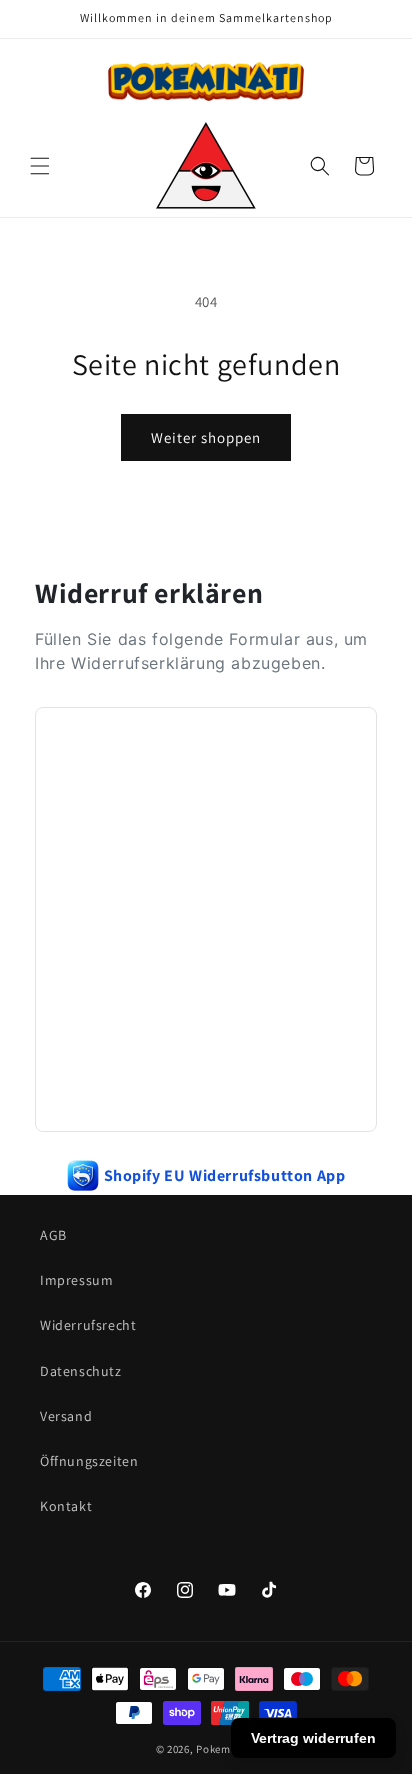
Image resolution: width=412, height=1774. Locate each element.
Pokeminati (226, 1749)
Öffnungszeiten (89, 1461)
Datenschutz (81, 1371)
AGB (53, 1235)
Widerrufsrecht (88, 1325)
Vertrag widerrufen (313, 1738)
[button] (40, 166)
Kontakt (66, 1506)
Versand (66, 1416)
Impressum (76, 1280)
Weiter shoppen (206, 437)
